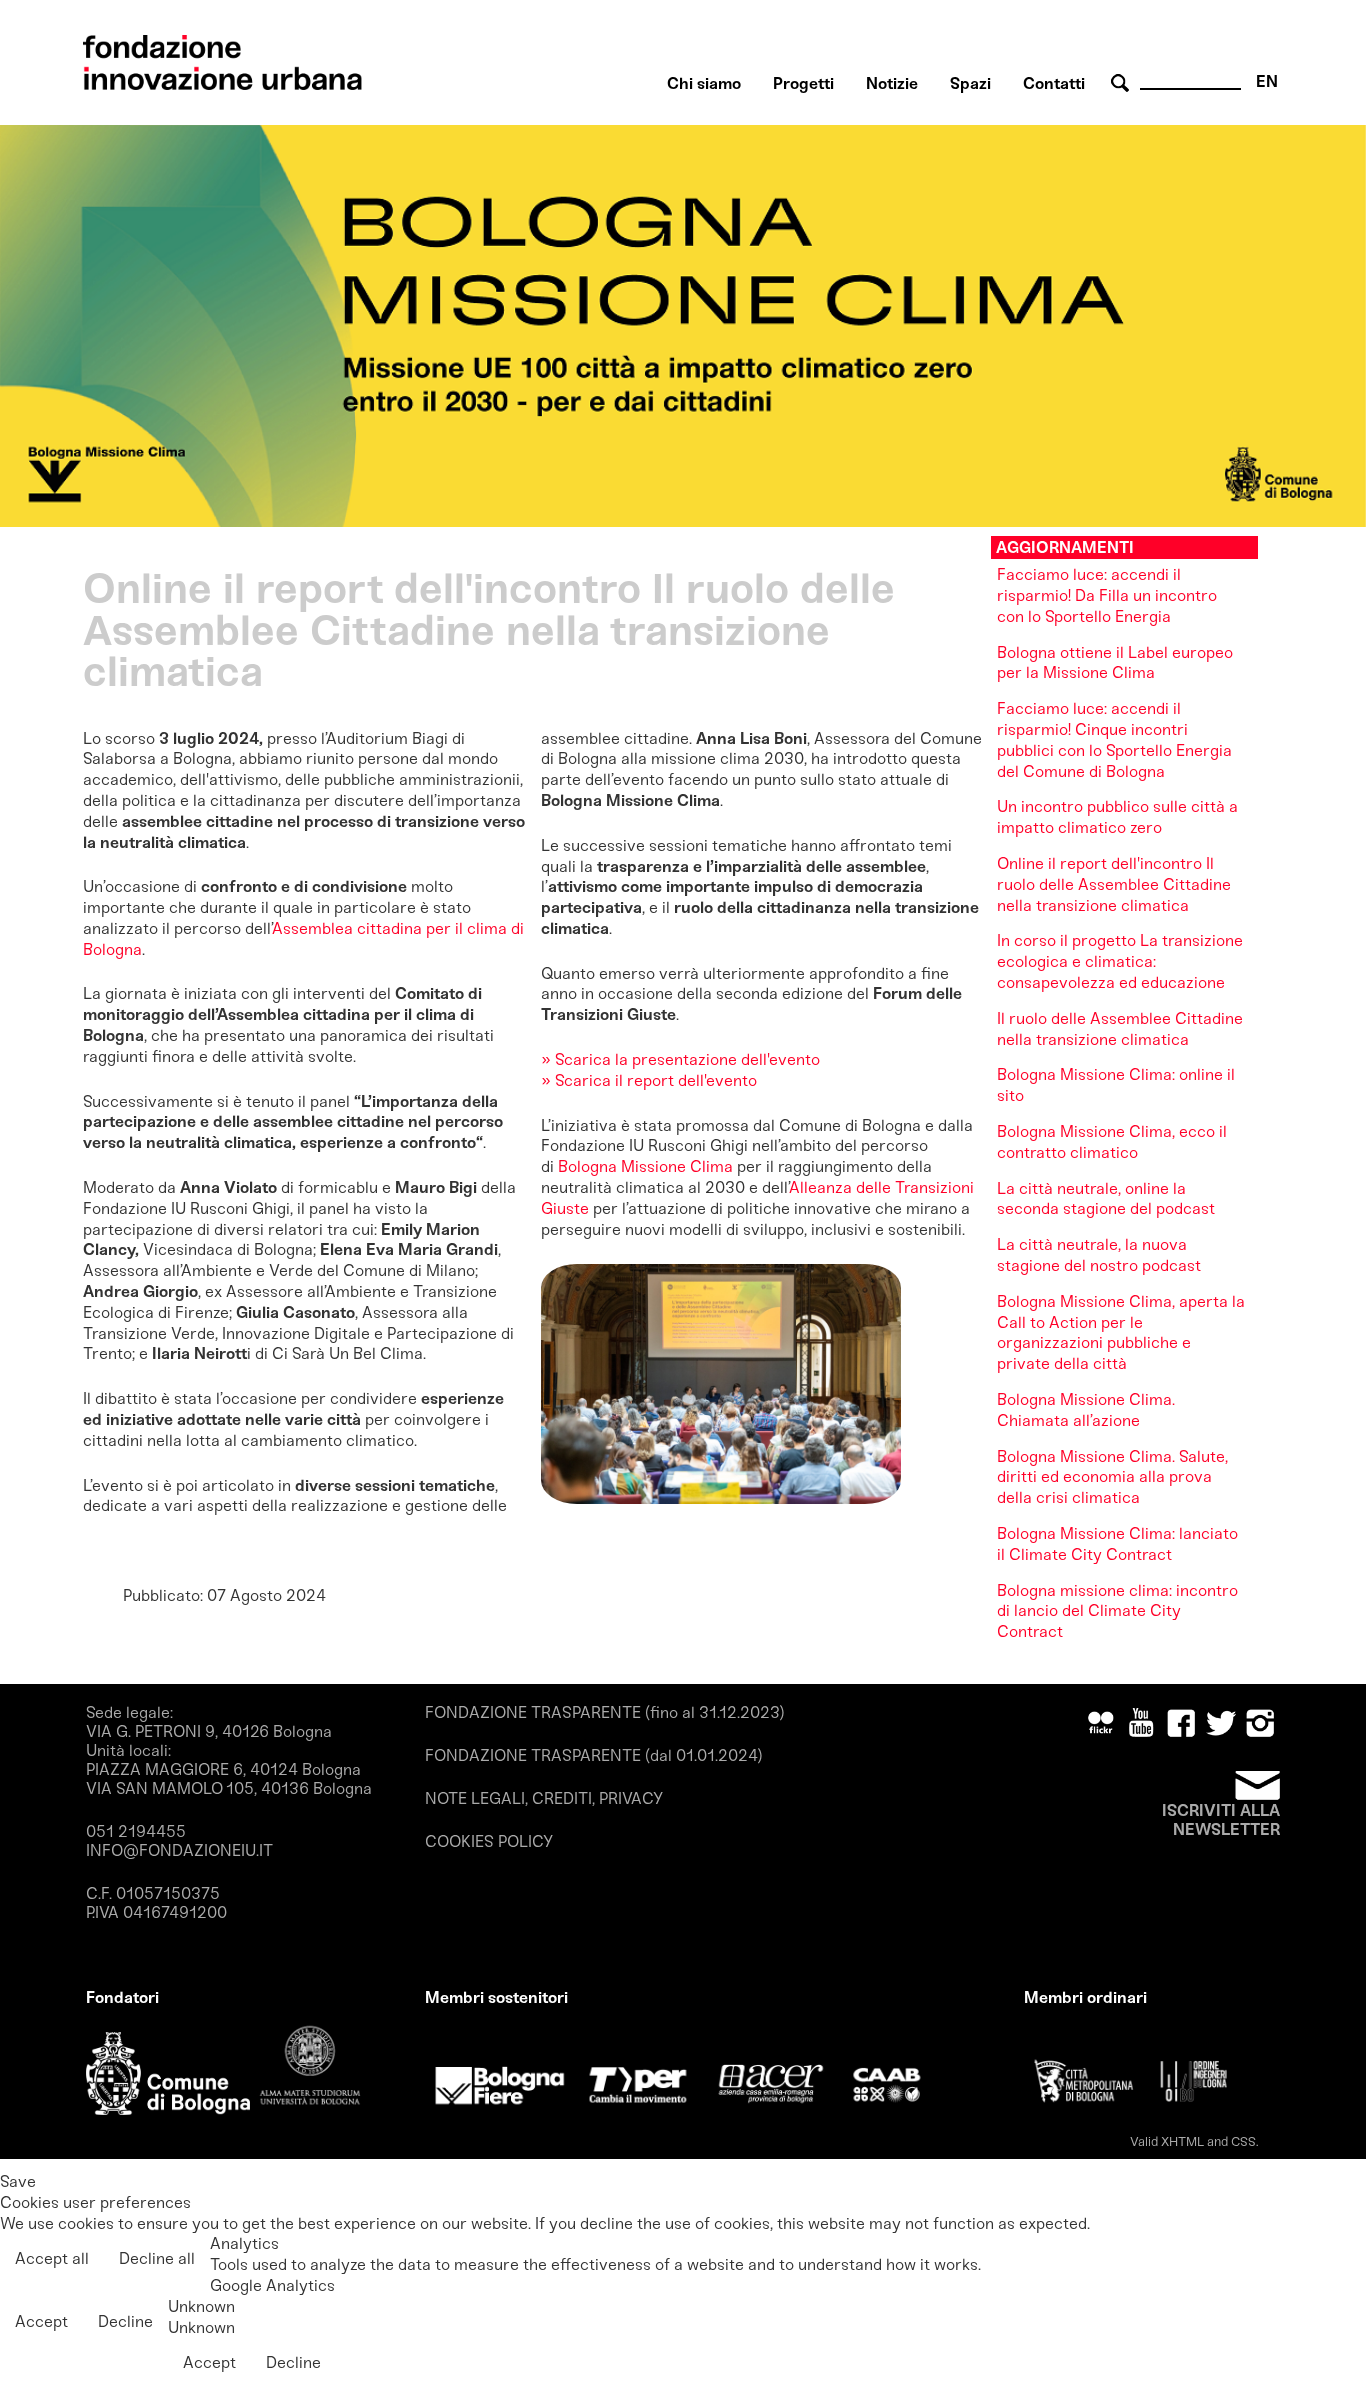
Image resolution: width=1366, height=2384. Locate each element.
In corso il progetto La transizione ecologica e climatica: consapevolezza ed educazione (1120, 961)
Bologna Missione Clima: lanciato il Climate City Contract (1117, 1544)
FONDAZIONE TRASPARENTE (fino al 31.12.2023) (605, 1712)
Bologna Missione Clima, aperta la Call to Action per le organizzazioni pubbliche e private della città (1121, 1332)
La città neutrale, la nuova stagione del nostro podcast (1099, 1255)
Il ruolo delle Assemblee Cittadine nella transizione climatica (1120, 1029)
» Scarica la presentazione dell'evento (680, 1059)
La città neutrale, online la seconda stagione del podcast (1106, 1199)
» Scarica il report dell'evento (649, 1080)
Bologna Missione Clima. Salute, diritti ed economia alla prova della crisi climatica (1112, 1477)
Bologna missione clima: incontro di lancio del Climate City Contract (1117, 1611)
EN (1267, 81)
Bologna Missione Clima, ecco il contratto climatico (1112, 1142)
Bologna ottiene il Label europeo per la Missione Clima (1115, 663)
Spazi (970, 83)
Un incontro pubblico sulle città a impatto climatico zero (1117, 817)
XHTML (1182, 2141)
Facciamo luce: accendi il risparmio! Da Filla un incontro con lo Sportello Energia (1107, 595)
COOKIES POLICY (489, 1841)
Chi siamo (704, 83)
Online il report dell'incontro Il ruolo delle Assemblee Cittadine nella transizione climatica (1114, 884)
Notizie (892, 83)
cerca (1123, 83)
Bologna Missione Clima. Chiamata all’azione (1086, 1410)
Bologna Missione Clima (645, 1166)
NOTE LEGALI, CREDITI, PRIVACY (544, 1798)
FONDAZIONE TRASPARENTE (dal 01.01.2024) (594, 1755)
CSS (1243, 2141)
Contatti (1054, 83)
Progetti (803, 83)
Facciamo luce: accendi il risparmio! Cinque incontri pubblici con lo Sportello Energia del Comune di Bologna (1114, 739)
